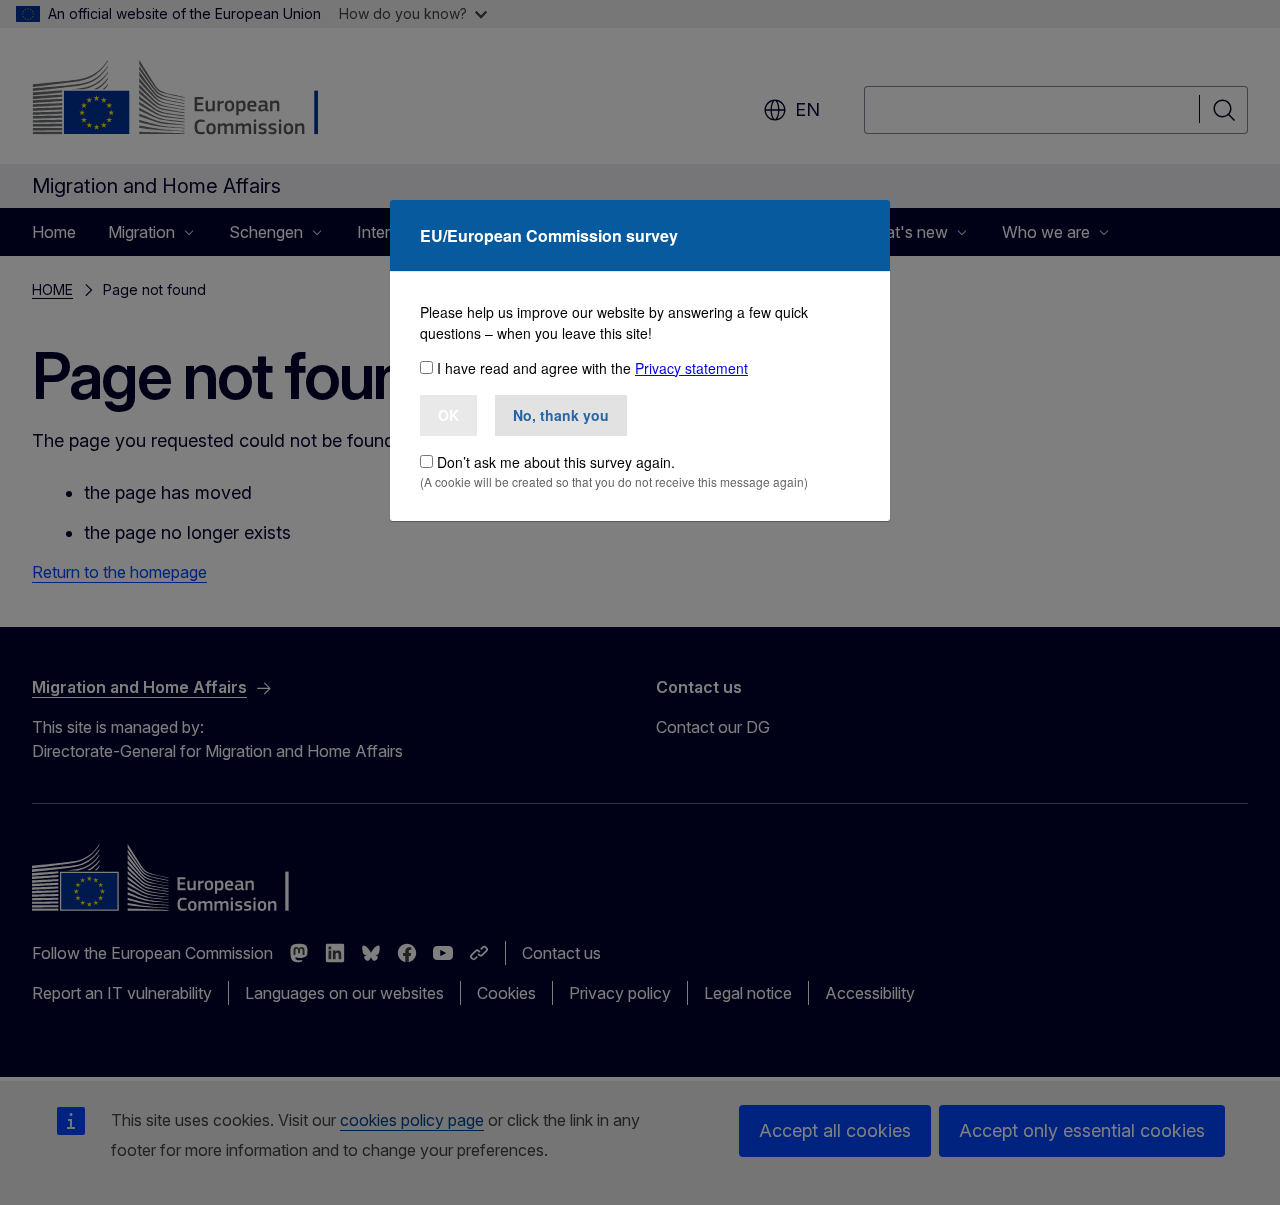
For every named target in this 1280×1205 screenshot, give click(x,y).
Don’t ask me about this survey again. (556, 462)
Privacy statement (691, 368)
